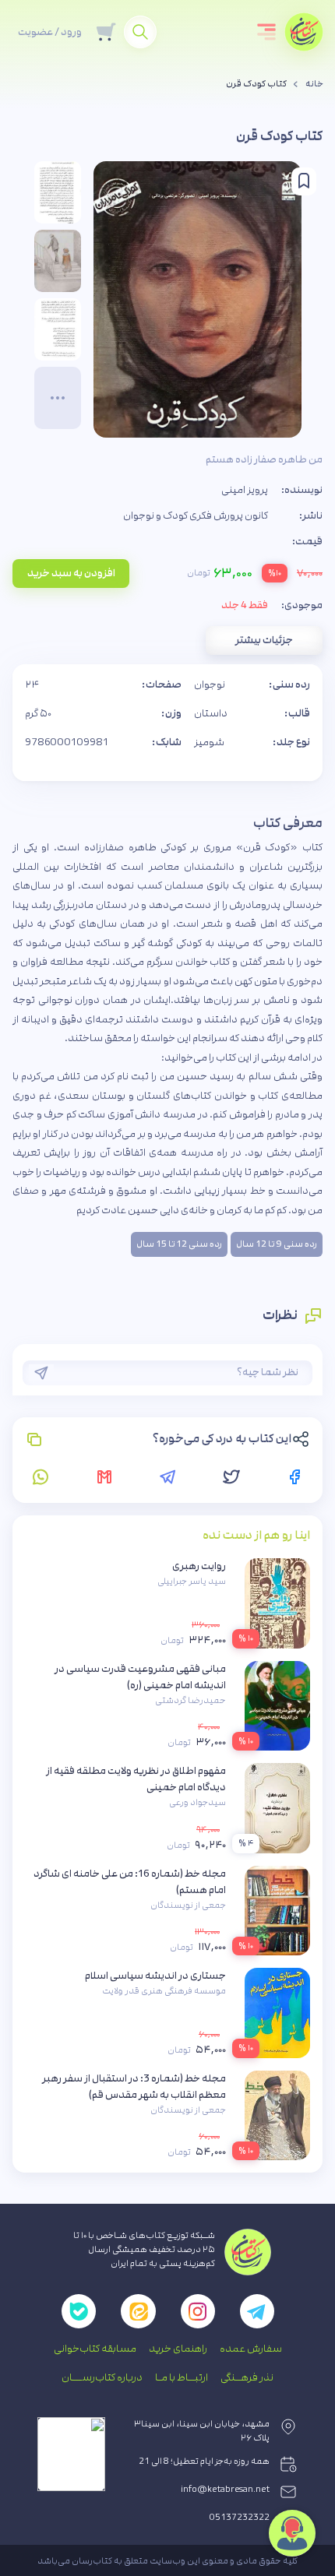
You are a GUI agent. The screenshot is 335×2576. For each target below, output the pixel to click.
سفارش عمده (251, 2349)
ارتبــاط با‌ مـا (182, 2377)
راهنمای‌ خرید (178, 2349)
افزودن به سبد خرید (71, 573)
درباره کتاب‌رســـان (102, 2377)
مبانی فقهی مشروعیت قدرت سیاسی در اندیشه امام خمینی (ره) (140, 1677)
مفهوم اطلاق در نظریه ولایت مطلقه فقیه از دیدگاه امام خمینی (136, 1779)
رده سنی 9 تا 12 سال (277, 1244)
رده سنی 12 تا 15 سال (179, 1244)
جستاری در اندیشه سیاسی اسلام (155, 1976)
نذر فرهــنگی (247, 2377)
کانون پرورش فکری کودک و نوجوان (196, 516)
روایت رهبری (199, 1566)
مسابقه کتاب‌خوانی (95, 2349)
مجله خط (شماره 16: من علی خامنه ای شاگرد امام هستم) (130, 1882)
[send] (41, 1373)
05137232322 (240, 2518)
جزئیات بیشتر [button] (264, 640)
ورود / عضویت (50, 32)
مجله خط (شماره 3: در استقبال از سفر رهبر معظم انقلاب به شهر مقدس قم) (134, 2087)
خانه (314, 84)
